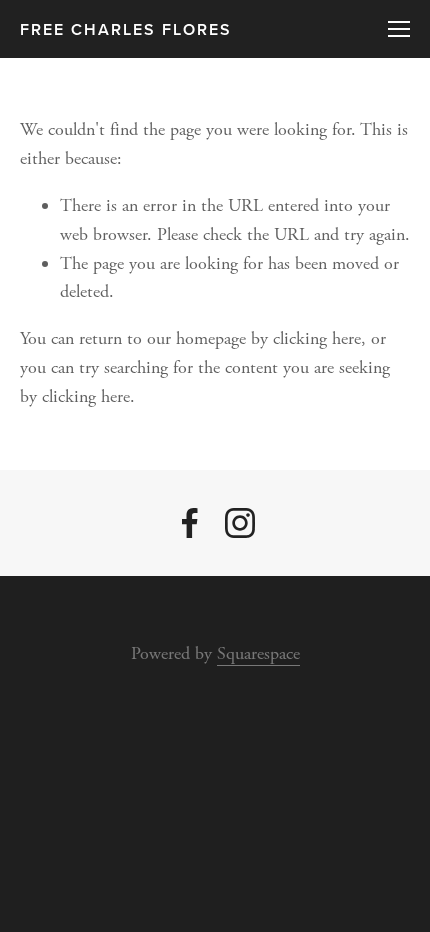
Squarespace (258, 653)
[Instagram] (240, 523)
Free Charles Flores (126, 29)
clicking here (317, 338)
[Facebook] (190, 523)
